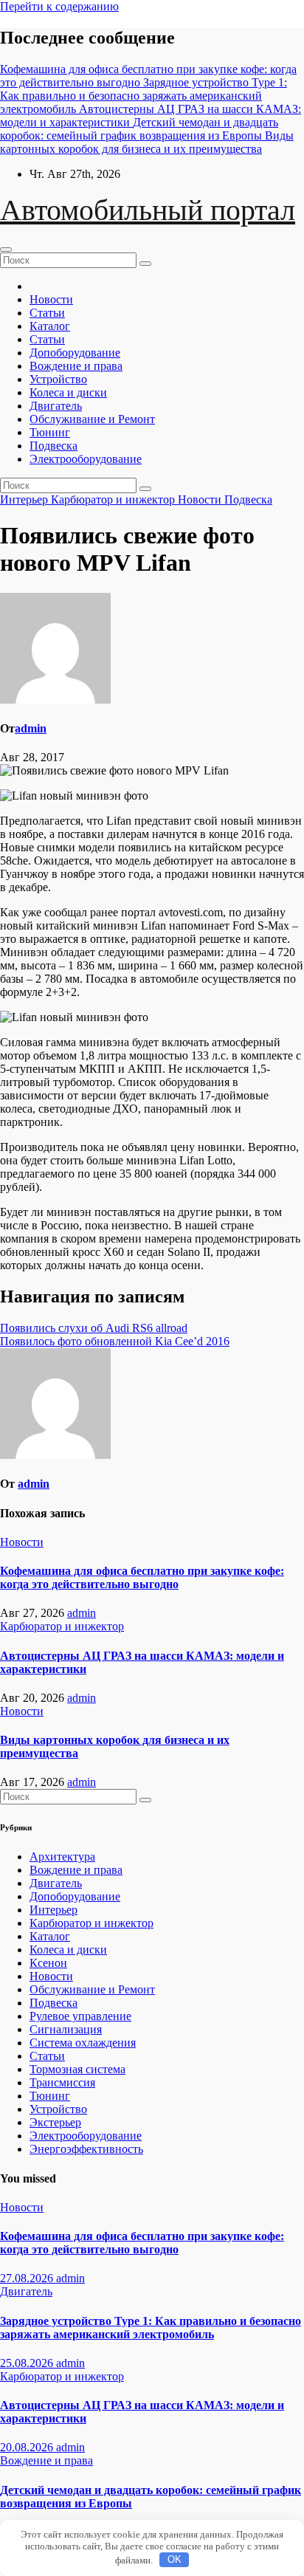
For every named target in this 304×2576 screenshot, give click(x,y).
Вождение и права (76, 366)
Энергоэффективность (86, 2149)
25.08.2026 (28, 2363)
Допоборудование (75, 353)
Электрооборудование (86, 459)
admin (31, 728)
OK (175, 2559)
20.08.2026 (28, 2447)
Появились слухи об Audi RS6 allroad (94, 1328)
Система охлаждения (83, 2043)
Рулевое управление (80, 2016)
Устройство (58, 379)
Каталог (50, 326)
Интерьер (25, 499)
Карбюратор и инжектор (114, 499)
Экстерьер (55, 2122)
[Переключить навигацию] (6, 250)
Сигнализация (66, 2029)
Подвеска (53, 446)
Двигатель (56, 406)
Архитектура (62, 1857)
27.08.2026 (28, 2278)
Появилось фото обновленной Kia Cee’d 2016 (115, 1341)
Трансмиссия (62, 2082)
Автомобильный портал (148, 210)
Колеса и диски (68, 392)
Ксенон (48, 1963)
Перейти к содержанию (59, 6)
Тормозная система (77, 2069)
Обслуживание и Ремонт (92, 419)
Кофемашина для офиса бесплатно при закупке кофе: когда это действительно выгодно (142, 1577)
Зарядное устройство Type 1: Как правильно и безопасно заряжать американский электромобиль (151, 2328)
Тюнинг (50, 432)
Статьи (47, 313)
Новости (51, 299)
